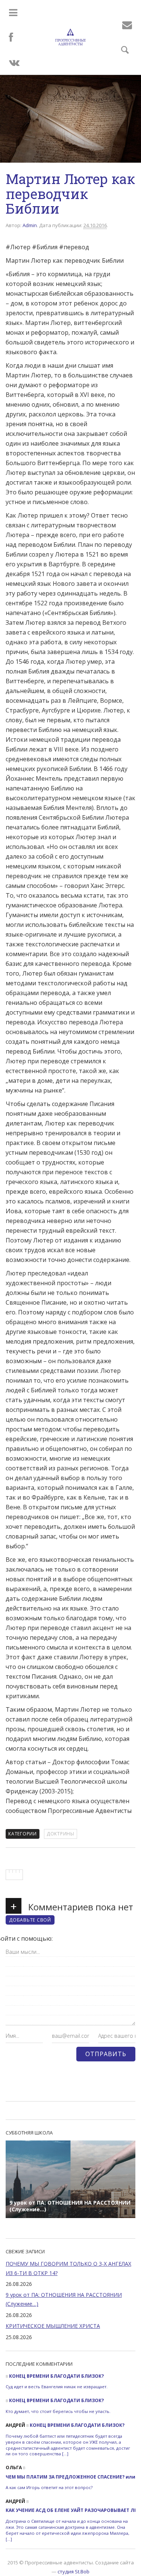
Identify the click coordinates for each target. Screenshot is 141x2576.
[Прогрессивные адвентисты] (70, 37)
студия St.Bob (74, 2572)
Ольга (14, 2467)
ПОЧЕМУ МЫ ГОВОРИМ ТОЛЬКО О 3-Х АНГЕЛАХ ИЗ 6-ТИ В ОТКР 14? (68, 2268)
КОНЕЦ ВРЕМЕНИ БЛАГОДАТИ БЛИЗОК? (56, 2376)
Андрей (15, 2425)
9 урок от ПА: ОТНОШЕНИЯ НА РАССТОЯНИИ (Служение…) (64, 2299)
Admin (30, 225)
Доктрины (61, 1834)
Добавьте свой (30, 1920)
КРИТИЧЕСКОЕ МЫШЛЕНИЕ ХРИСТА (53, 2326)
